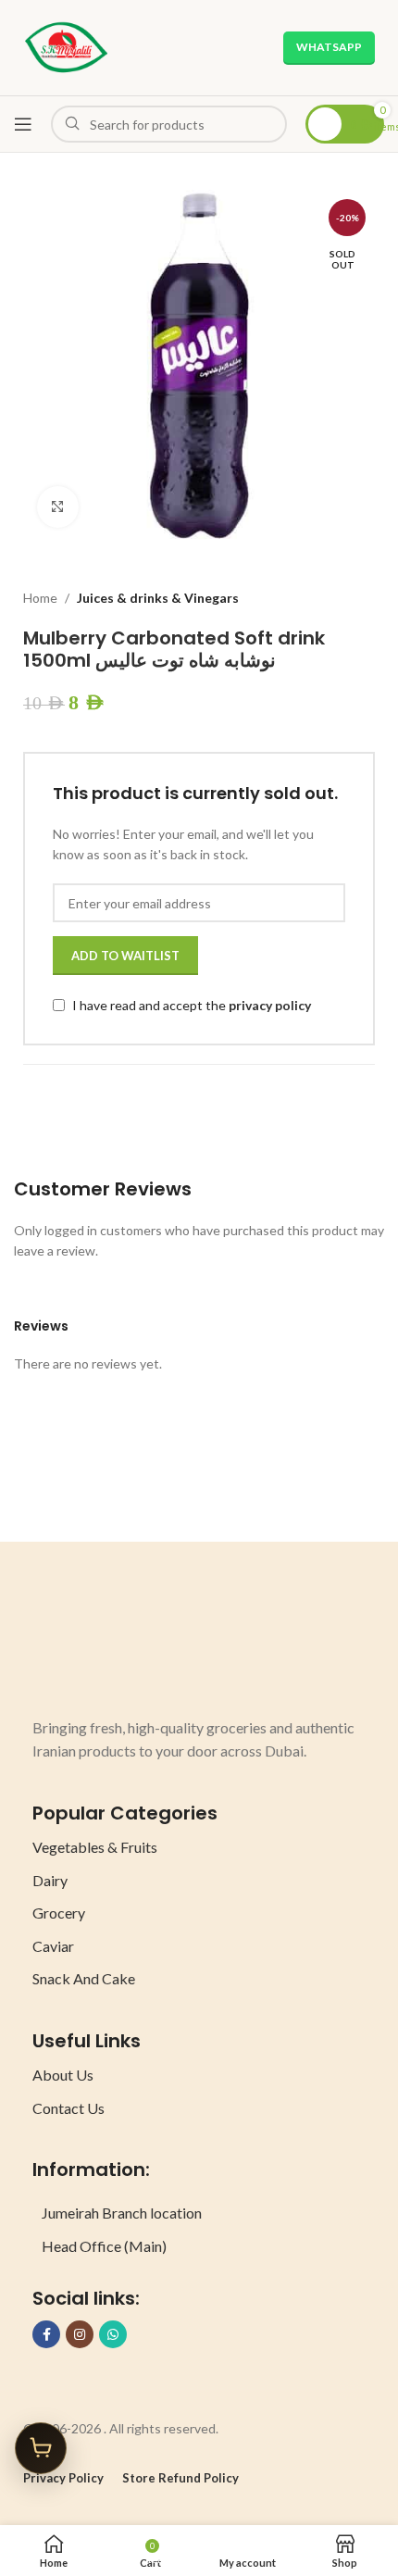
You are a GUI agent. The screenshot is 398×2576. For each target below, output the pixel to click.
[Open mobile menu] (23, 124)
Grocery (59, 1913)
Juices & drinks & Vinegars (158, 598)
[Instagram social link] (80, 2334)
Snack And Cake (84, 1978)
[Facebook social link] (46, 2334)
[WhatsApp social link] (113, 2334)
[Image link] (102, 1647)
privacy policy (270, 1005)
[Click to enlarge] (58, 507)
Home (40, 598)
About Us (63, 2075)
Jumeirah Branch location (122, 2213)
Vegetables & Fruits (95, 1847)
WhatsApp (329, 47)
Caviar (53, 1946)
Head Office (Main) (104, 2246)
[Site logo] (66, 46)
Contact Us (68, 2108)
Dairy (50, 1880)
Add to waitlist (125, 956)
